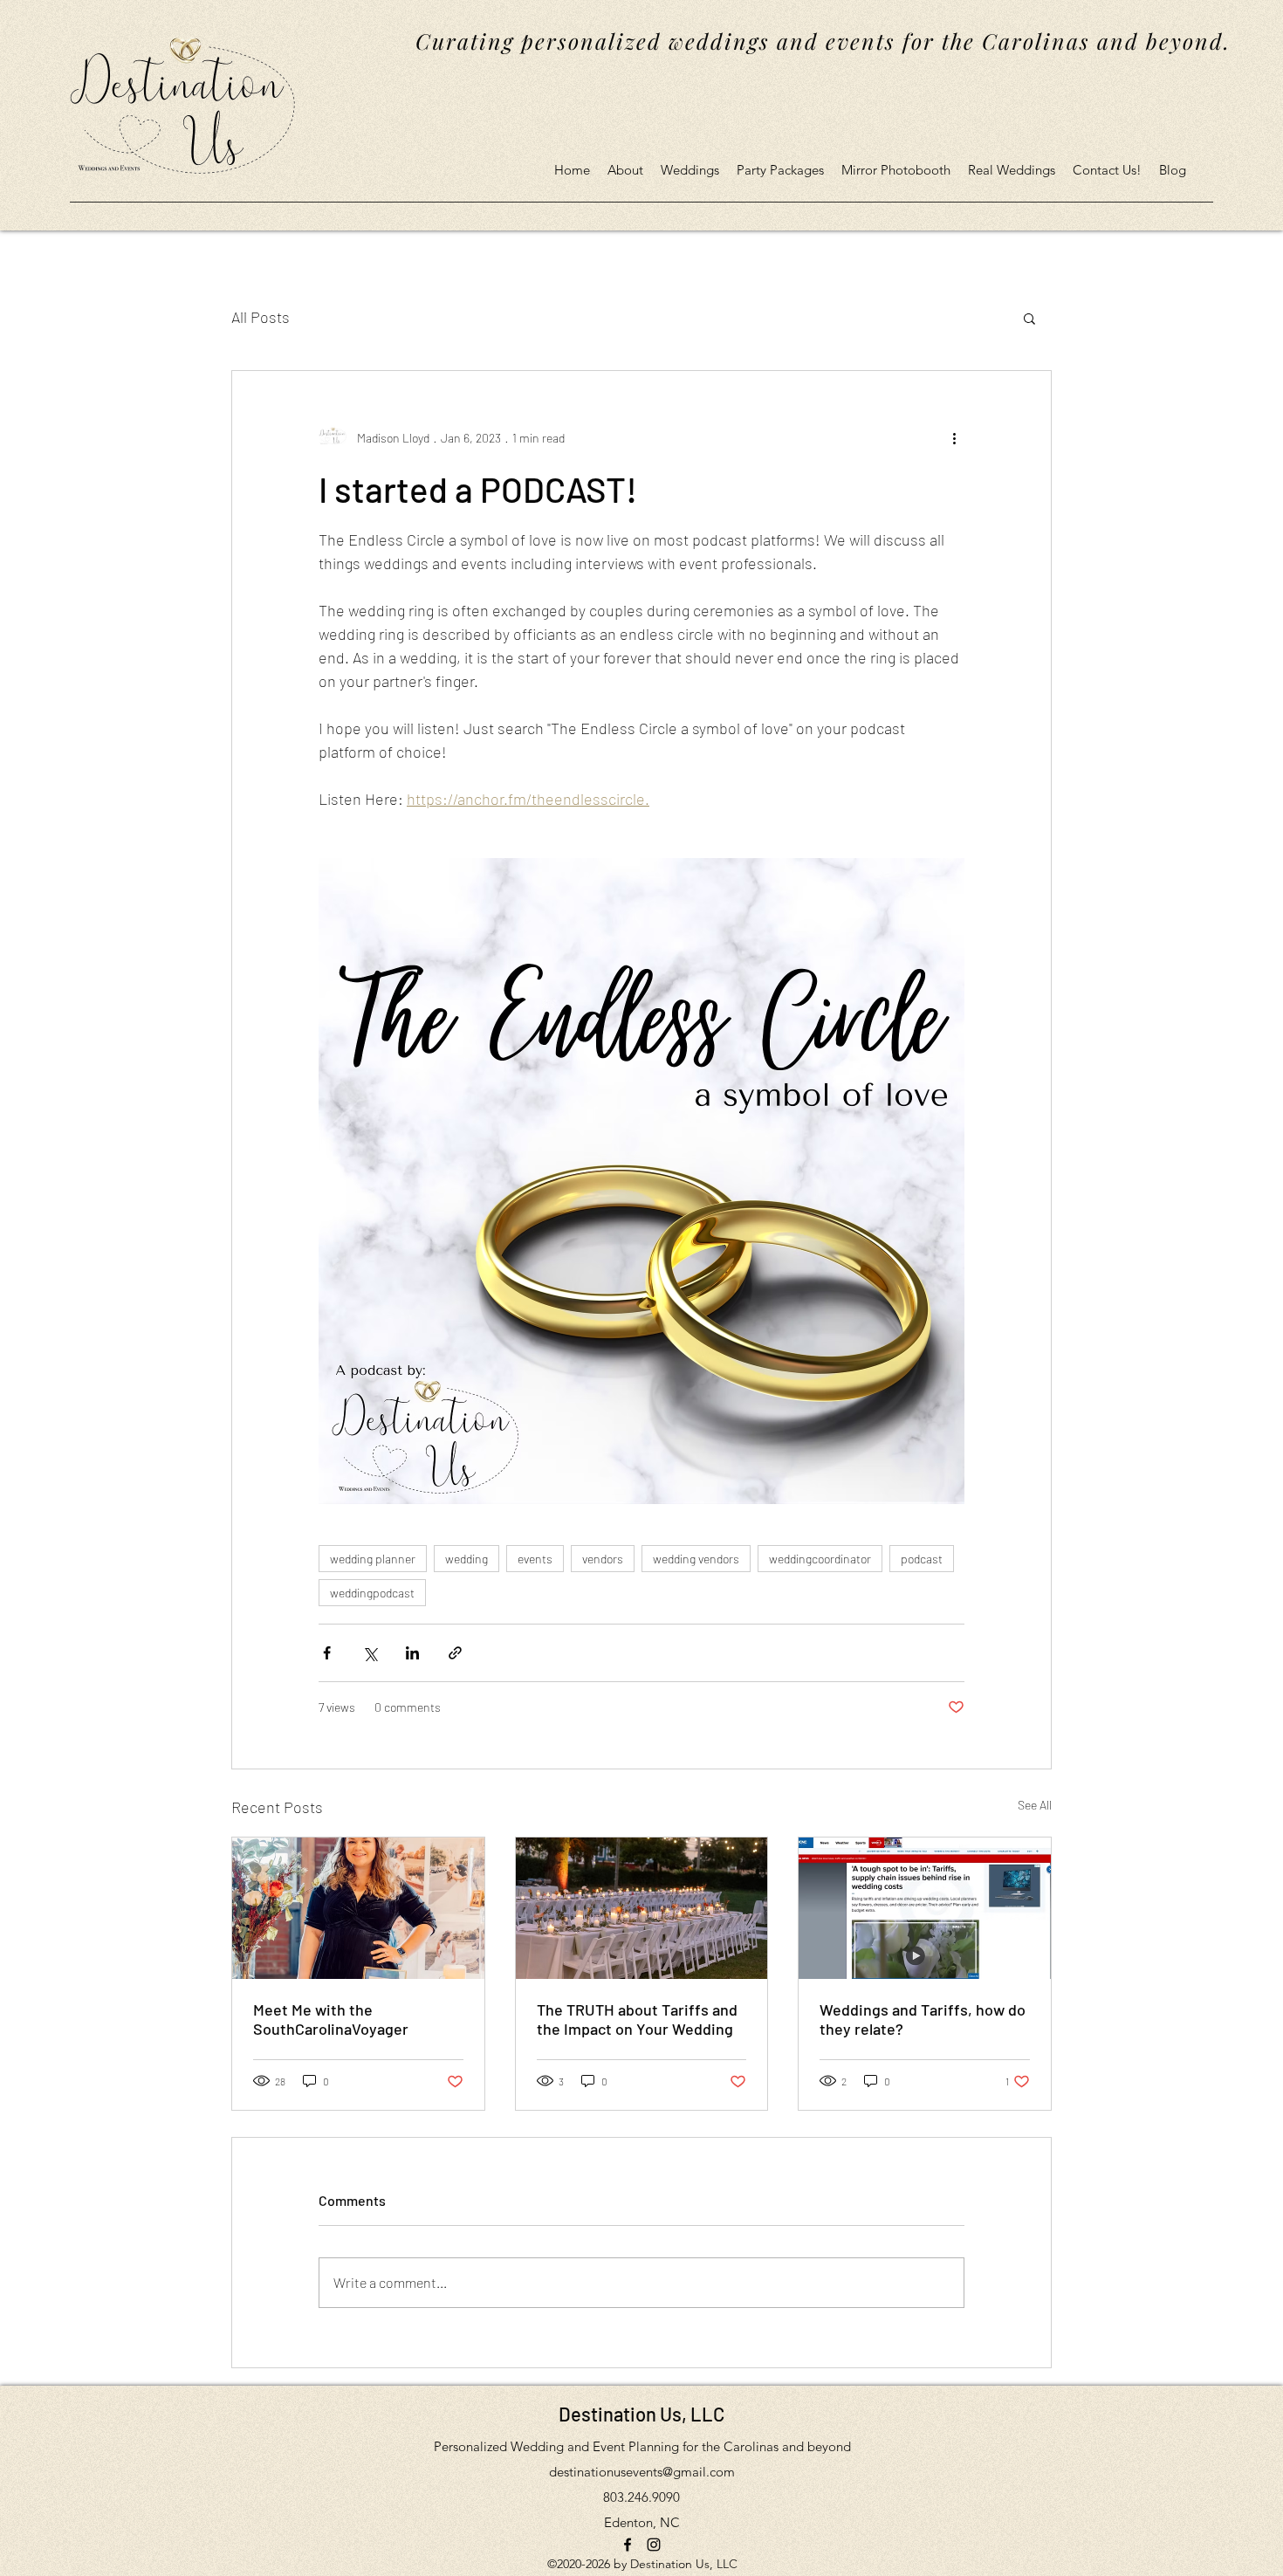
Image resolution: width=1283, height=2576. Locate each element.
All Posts (261, 317)
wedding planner (373, 1559)
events (535, 1559)
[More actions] (954, 437)
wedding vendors (696, 1559)
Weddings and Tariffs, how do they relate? (923, 2019)
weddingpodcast (372, 1593)
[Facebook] (628, 2545)
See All (1035, 1805)
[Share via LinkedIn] (412, 1653)
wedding (467, 1559)
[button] (1029, 318)
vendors (603, 1559)
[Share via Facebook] (327, 1653)
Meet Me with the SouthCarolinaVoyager (331, 2019)
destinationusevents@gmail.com (642, 2472)
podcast (922, 1559)
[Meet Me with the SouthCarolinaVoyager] (358, 1908)
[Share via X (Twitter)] (370, 1653)
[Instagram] (654, 2545)
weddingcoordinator (820, 1559)
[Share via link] (455, 1653)
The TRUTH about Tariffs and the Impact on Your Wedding (637, 2019)
